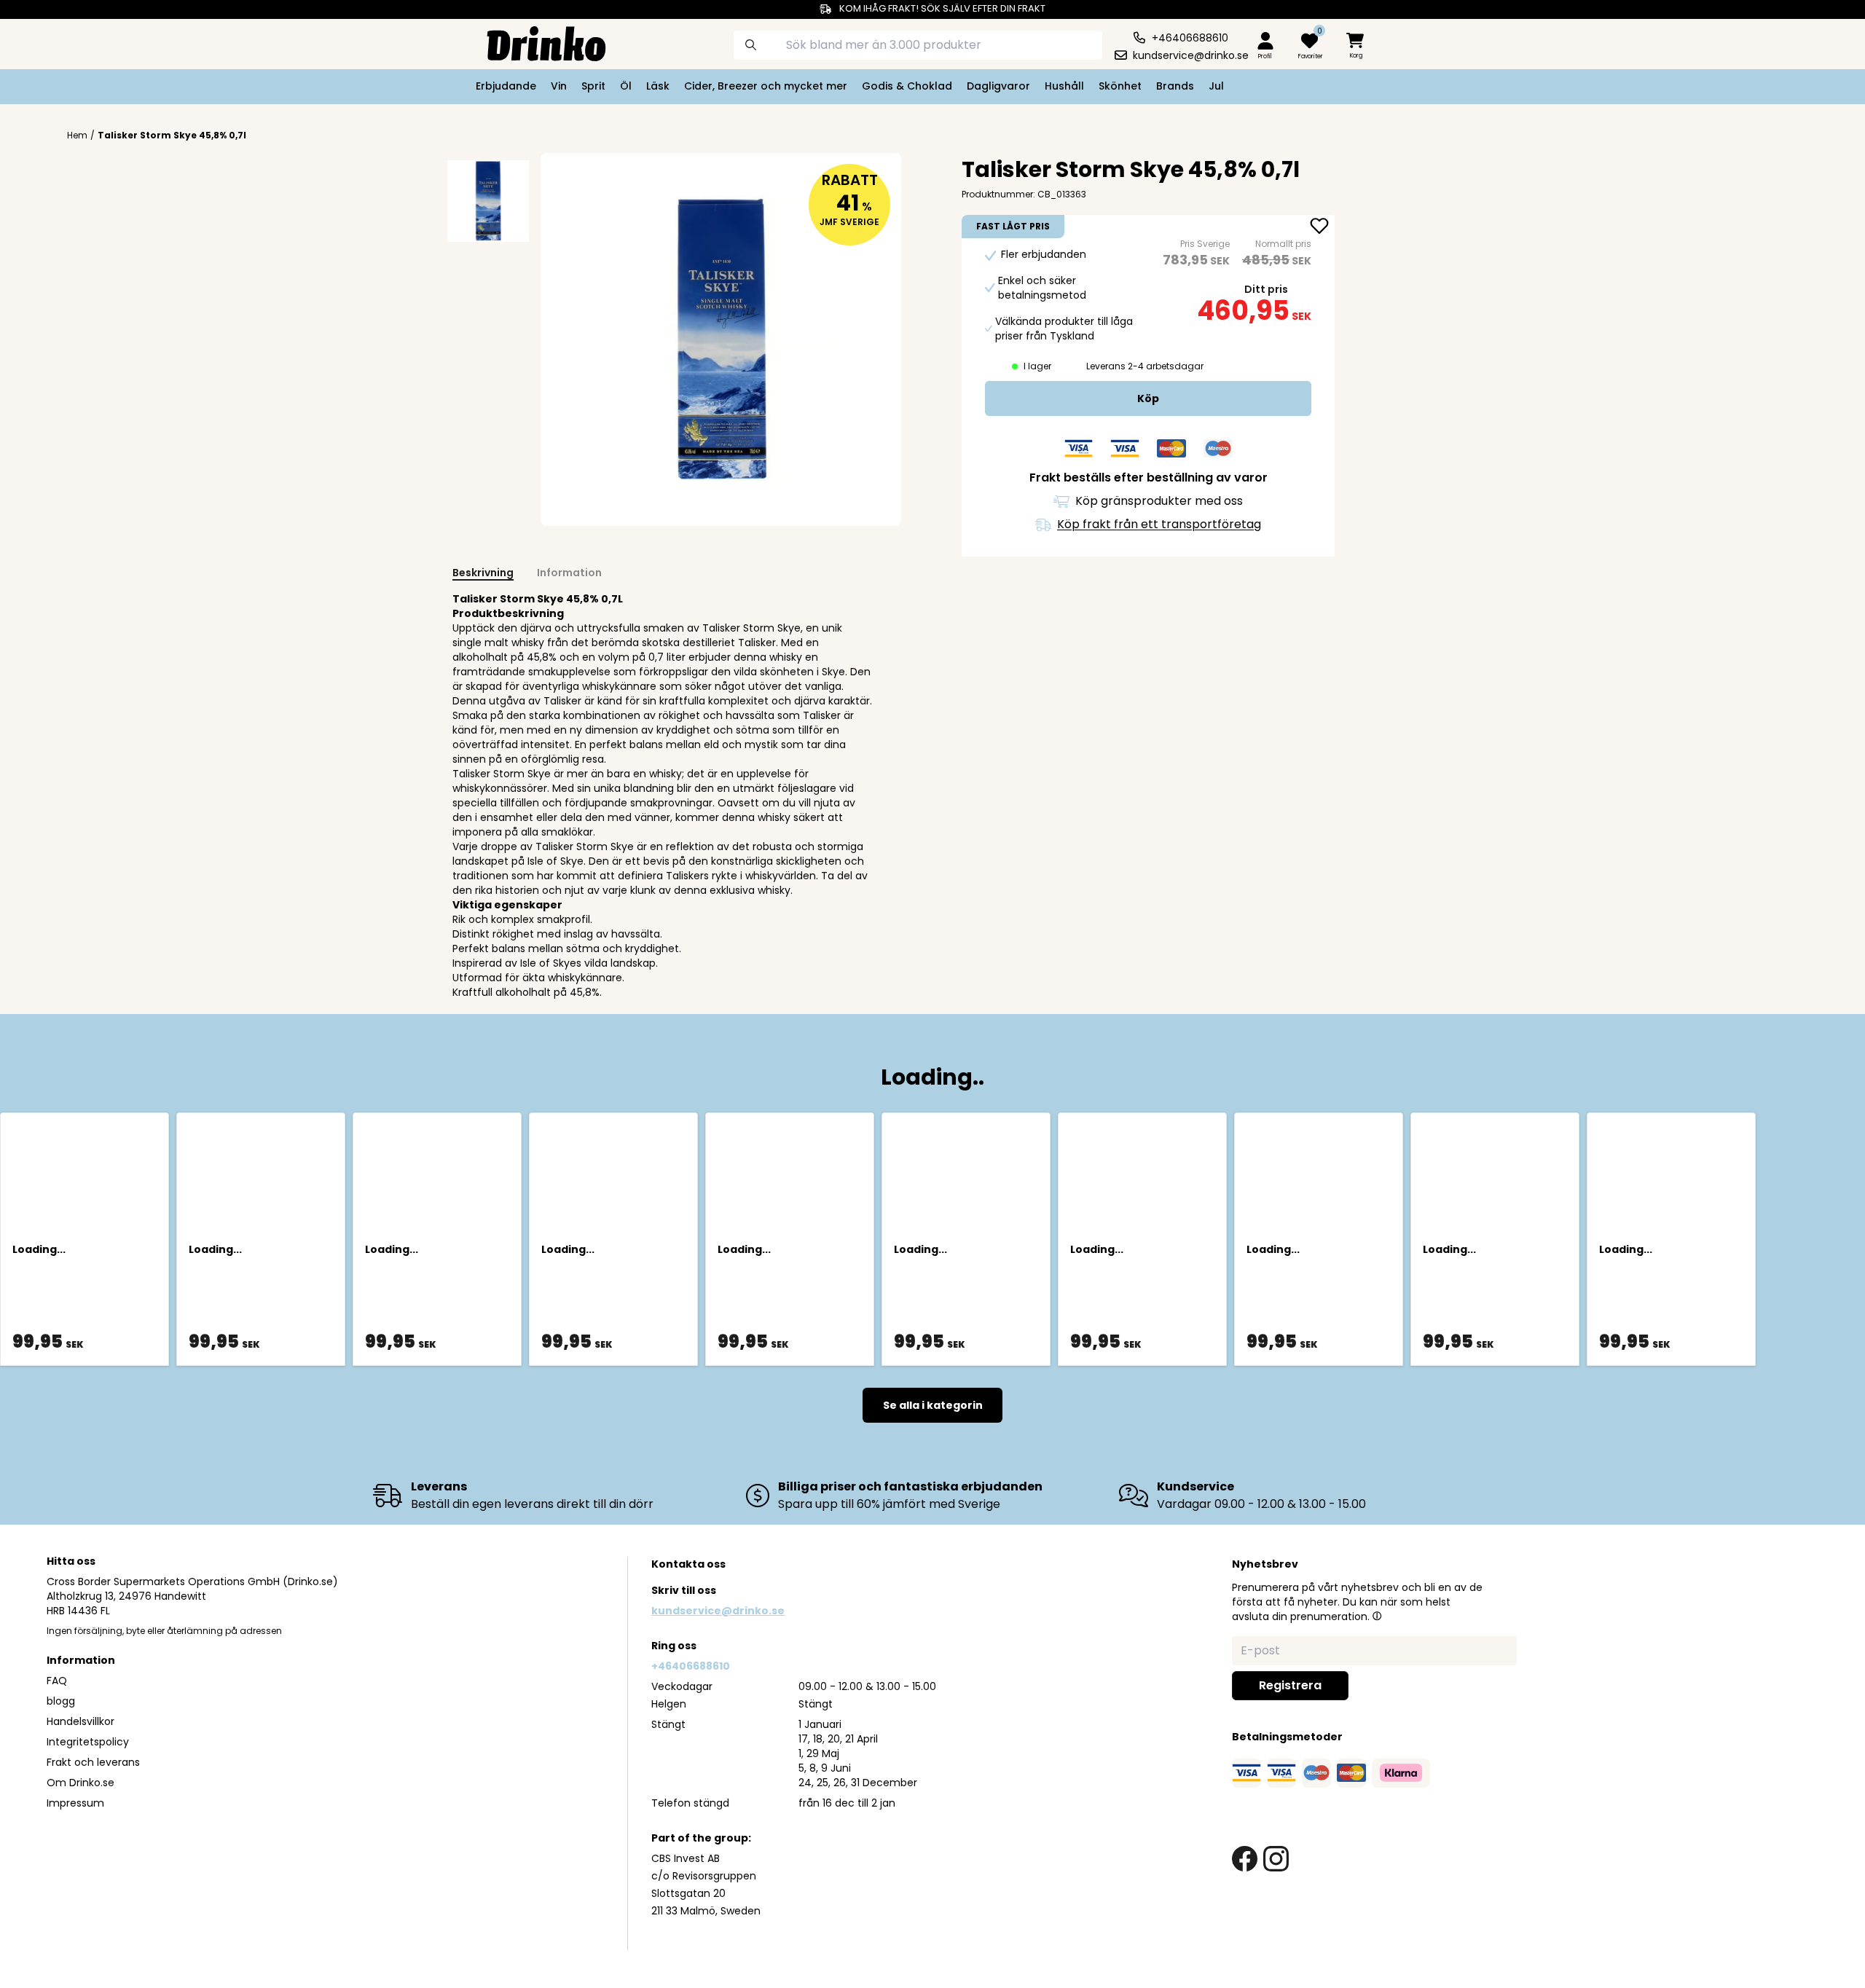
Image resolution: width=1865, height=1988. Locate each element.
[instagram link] (1276, 1859)
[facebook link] (1245, 1859)
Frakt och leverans (93, 1762)
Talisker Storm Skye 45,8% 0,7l (172, 135)
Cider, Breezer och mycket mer (766, 86)
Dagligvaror (998, 86)
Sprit (593, 86)
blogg (61, 1701)
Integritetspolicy (88, 1742)
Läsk (658, 86)
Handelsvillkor (81, 1721)
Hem (77, 135)
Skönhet (1120, 86)
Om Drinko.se (81, 1783)
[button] (1377, 1616)
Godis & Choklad (907, 86)
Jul (1216, 86)
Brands (1175, 86)
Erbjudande (506, 86)
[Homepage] (535, 42)
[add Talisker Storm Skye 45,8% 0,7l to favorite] (1319, 227)
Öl (626, 86)
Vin (559, 86)
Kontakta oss (688, 1564)
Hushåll (1064, 86)
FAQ (57, 1681)
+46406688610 (691, 1666)
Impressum (75, 1803)
